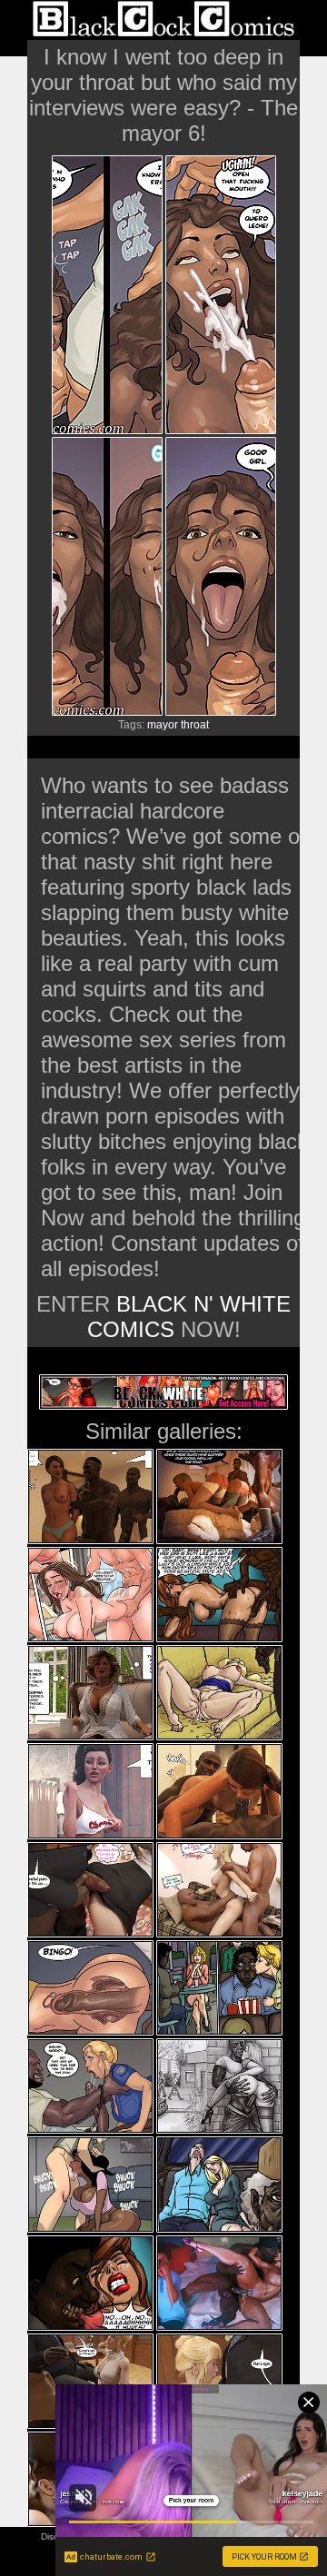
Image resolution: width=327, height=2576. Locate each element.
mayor (163, 725)
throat (195, 725)
